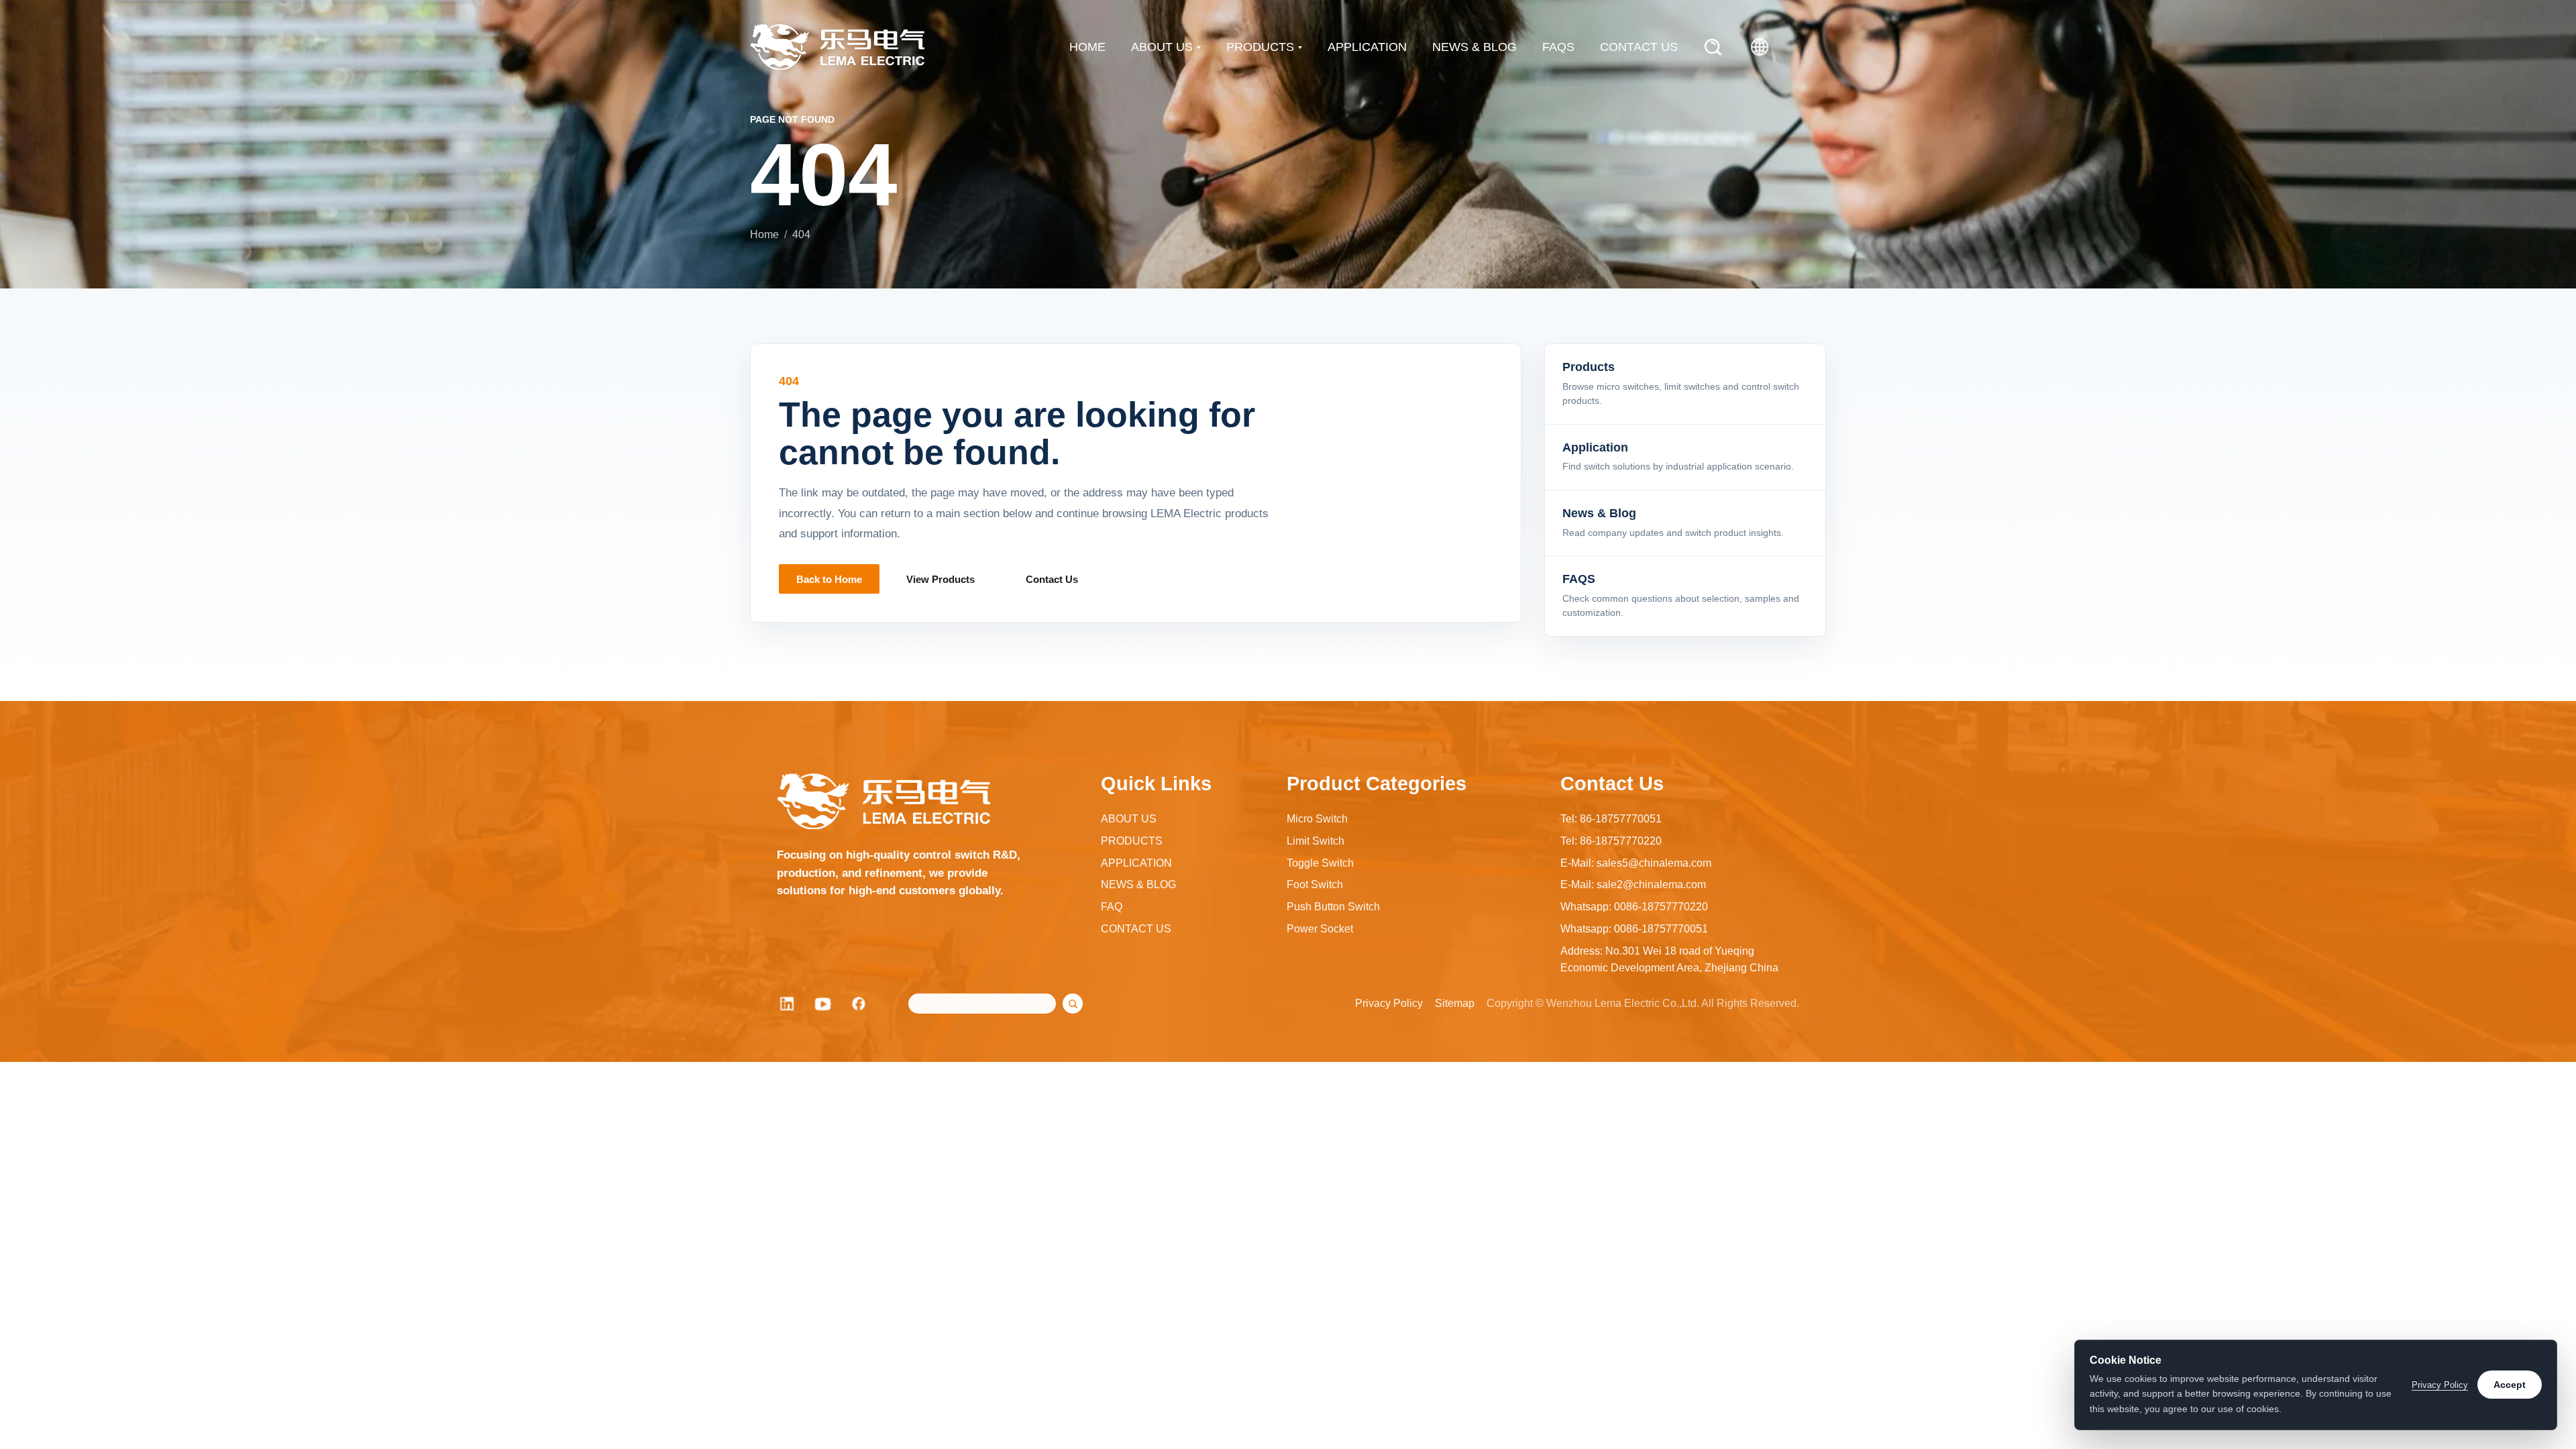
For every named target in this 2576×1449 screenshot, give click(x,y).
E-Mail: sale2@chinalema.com (1633, 884)
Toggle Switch (1320, 863)
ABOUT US (1162, 47)
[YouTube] (823, 1004)
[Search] (1713, 47)
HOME (1087, 47)
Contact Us (1052, 579)
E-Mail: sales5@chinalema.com (1636, 863)
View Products (941, 579)
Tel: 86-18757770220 (1611, 841)
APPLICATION (1367, 47)
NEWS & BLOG (1474, 47)
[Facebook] (859, 1004)
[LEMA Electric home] (837, 47)
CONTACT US (1639, 47)
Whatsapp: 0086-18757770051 (1634, 929)
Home (764, 234)
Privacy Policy (1389, 1003)
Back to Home (829, 579)
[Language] (1760, 47)
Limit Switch (1316, 841)
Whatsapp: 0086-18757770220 (1634, 907)
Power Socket (1320, 929)
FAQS (1558, 47)
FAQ (1112, 907)
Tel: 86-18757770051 (1611, 819)
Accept (2510, 1385)
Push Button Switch (1333, 907)
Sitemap (1455, 1003)
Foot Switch (1315, 884)
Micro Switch (1317, 819)
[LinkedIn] (787, 1004)
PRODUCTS (1260, 47)
